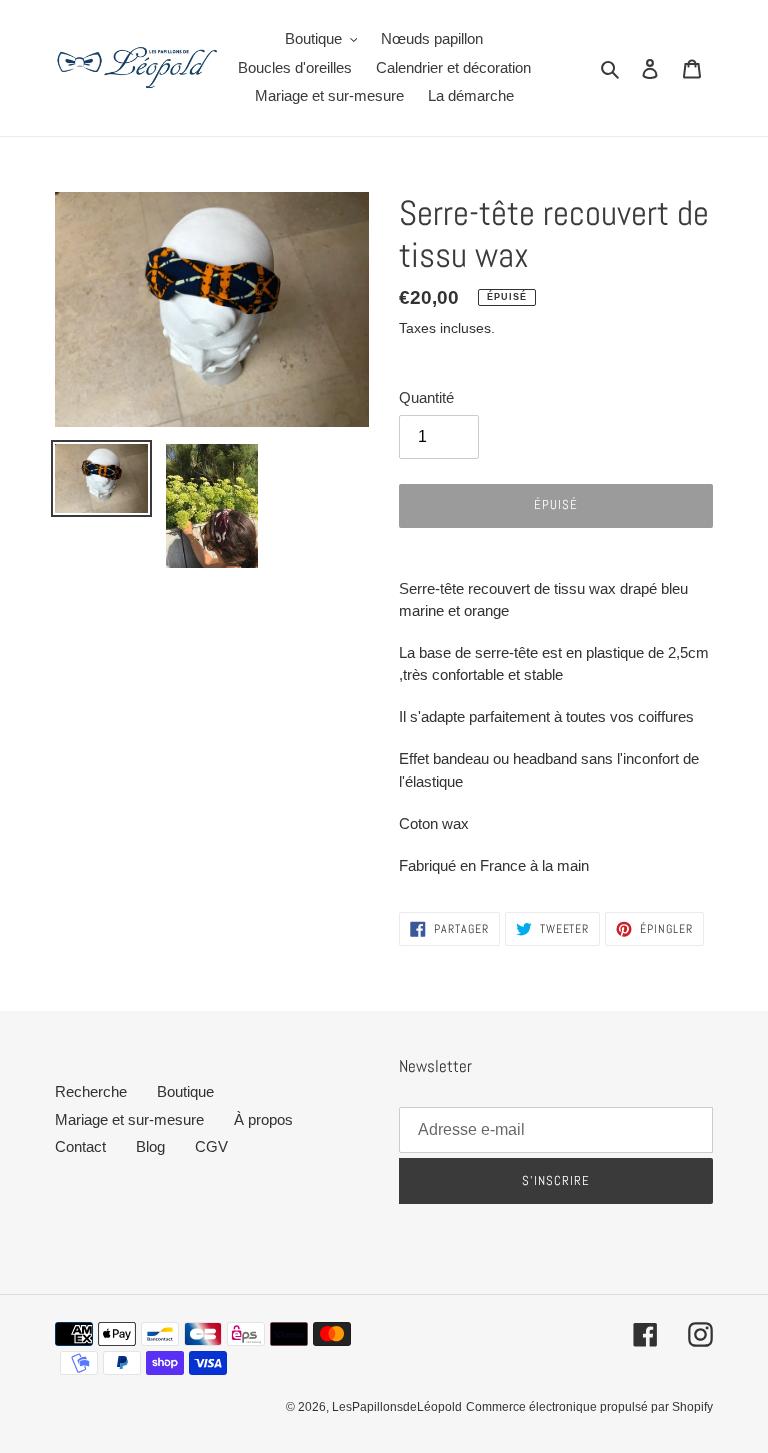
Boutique (185, 1091)
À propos (263, 1119)
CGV (211, 1146)
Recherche (91, 1091)
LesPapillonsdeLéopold (397, 1407)
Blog (150, 1146)
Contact (80, 1146)
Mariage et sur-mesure (129, 1119)
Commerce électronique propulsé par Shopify (589, 1407)
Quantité (426, 397)
